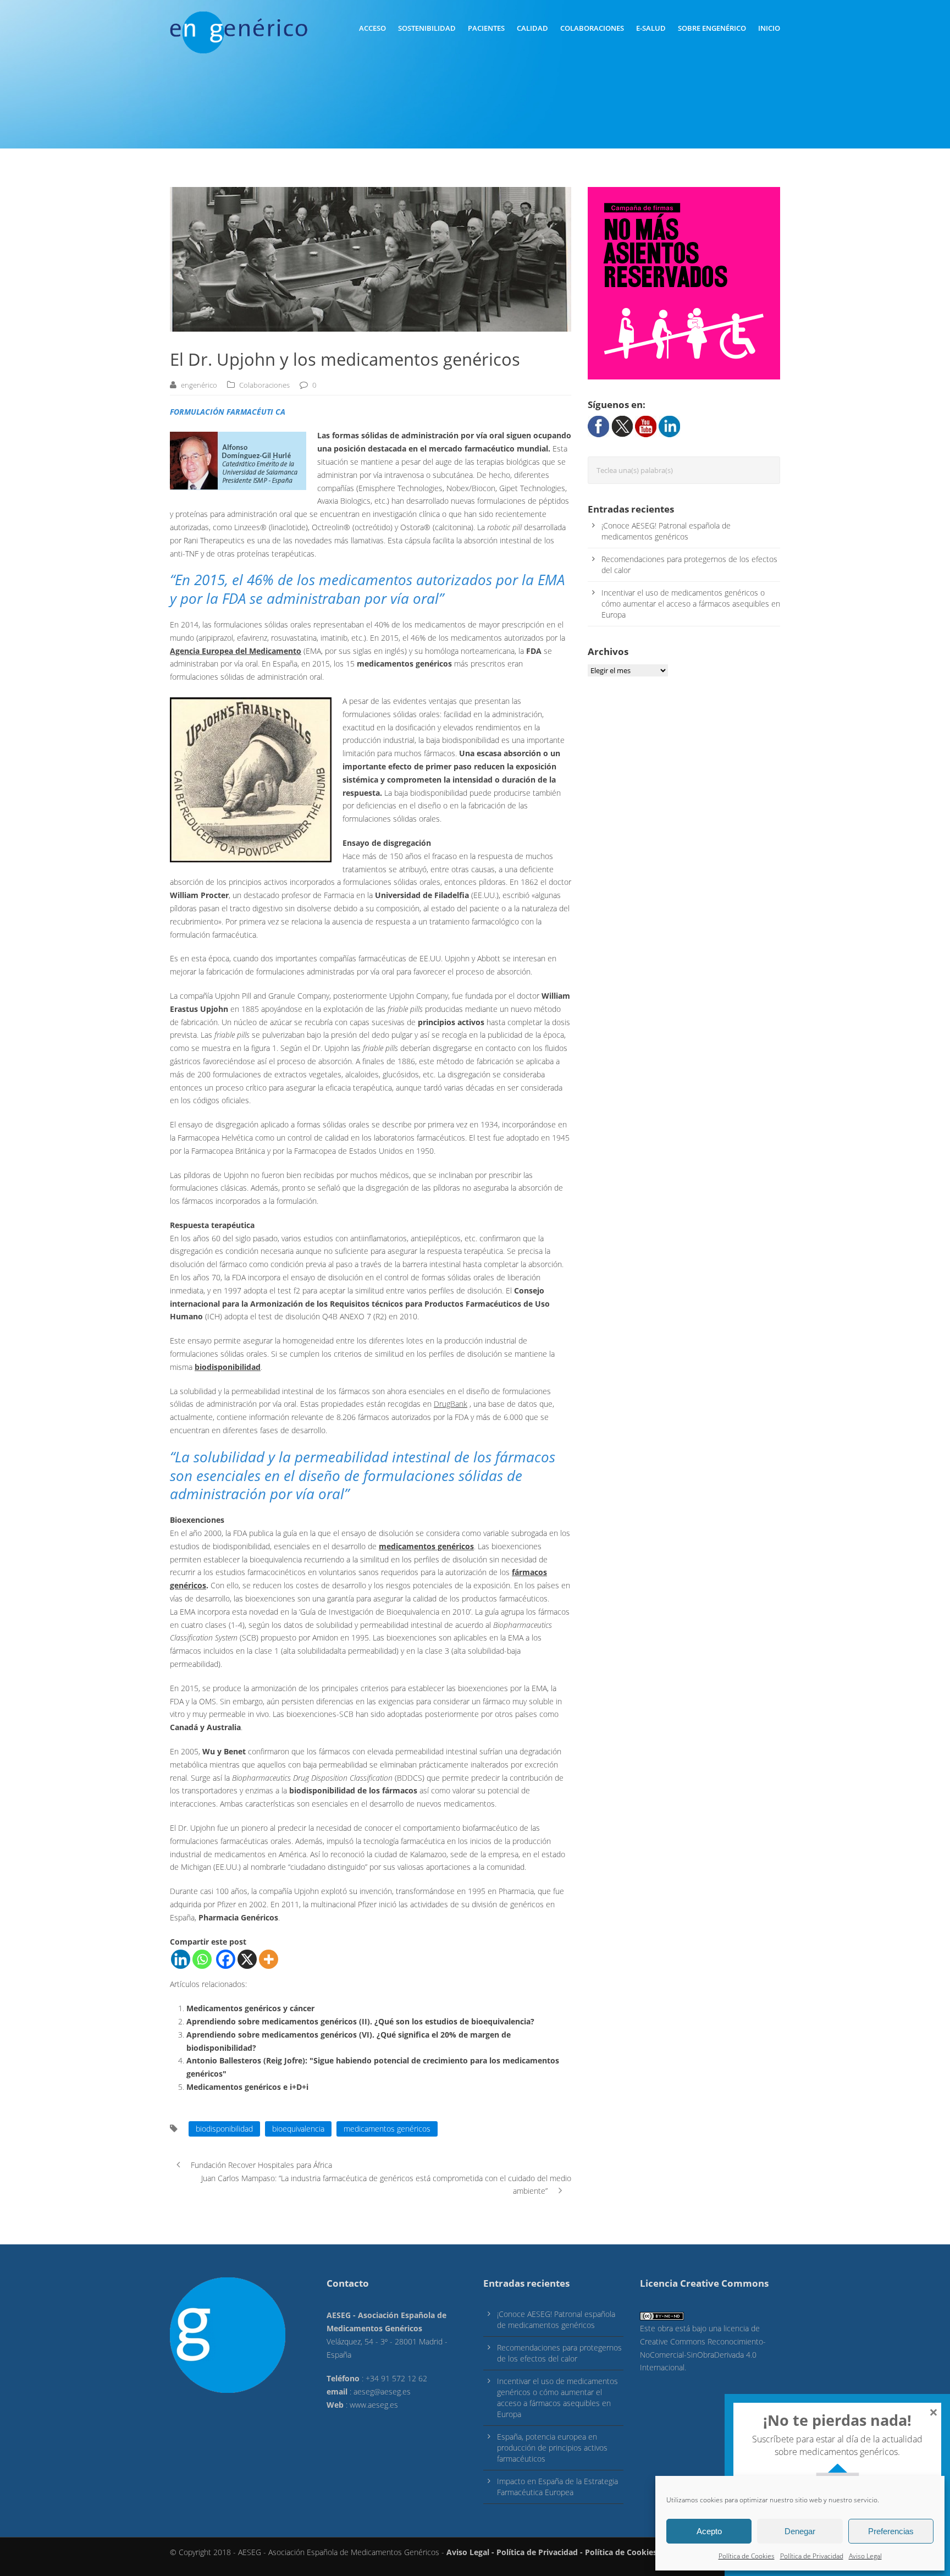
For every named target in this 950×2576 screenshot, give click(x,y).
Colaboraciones (592, 28)
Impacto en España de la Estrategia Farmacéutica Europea (557, 2487)
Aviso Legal (865, 2556)
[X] (247, 1959)
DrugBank (451, 1404)
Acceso (372, 28)
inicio (769, 28)
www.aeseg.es (374, 2405)
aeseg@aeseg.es (382, 2391)
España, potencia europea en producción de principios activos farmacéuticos (552, 2448)
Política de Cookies (747, 2556)
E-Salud (651, 28)
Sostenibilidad (427, 28)
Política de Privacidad (812, 2556)
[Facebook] (226, 1959)
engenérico (199, 385)
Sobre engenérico (712, 28)
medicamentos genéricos (387, 2129)
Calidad (532, 28)
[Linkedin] (181, 1959)
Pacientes (486, 28)
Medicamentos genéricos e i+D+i (247, 2087)
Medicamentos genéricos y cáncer (250, 2008)
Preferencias (891, 2531)
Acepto (709, 2531)
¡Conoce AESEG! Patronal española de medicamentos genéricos (666, 531)
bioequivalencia (298, 2129)
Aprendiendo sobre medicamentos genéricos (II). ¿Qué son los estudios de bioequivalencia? (360, 2021)
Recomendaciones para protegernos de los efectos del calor (559, 2353)
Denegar (800, 2531)
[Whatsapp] (202, 1959)
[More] (269, 1959)
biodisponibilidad (224, 2129)
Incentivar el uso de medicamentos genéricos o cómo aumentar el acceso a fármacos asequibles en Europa (691, 604)
